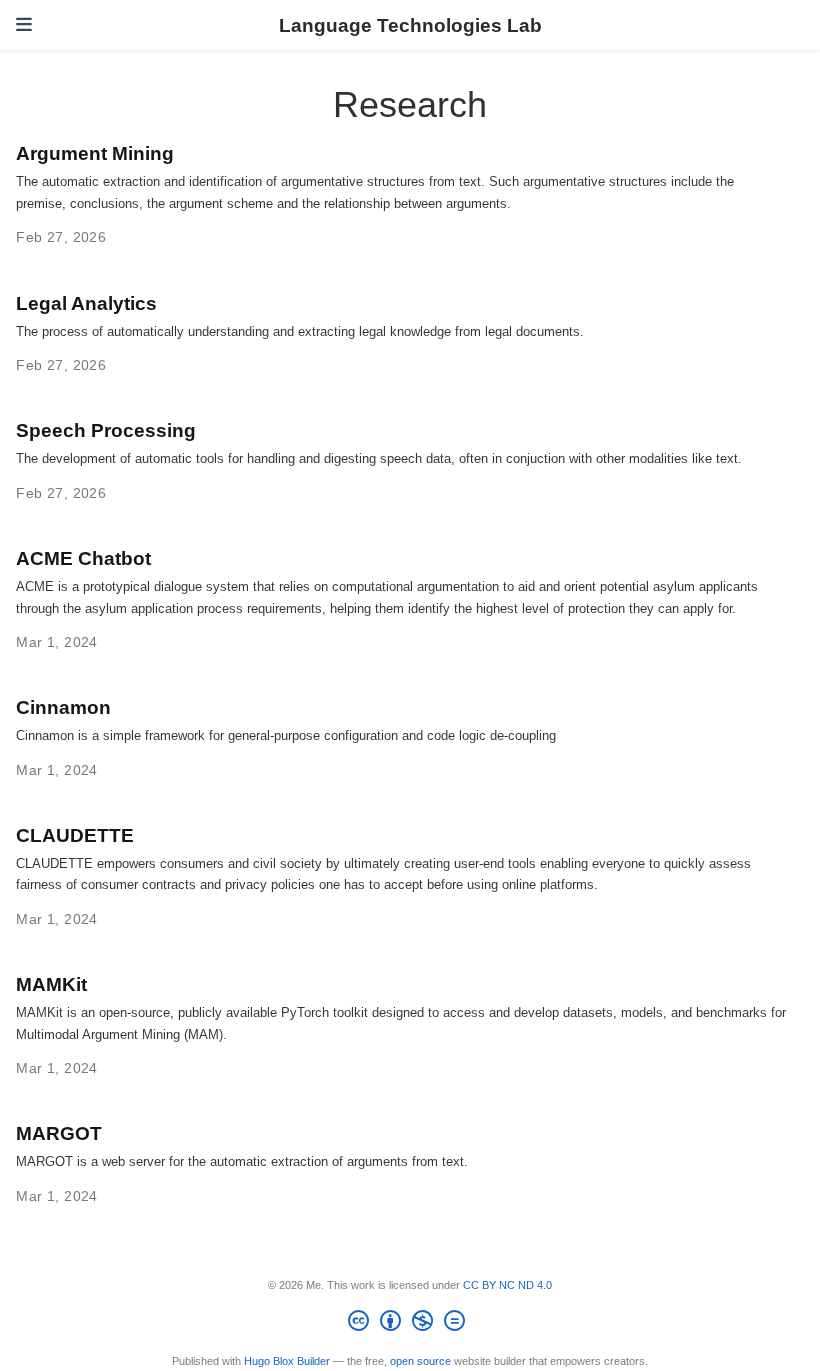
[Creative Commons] (410, 1324)
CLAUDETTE (75, 835)
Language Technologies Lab (410, 25)
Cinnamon (63, 707)
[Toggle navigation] (24, 25)
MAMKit (51, 984)
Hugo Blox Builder (287, 1361)
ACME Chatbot (83, 558)
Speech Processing (106, 430)
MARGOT (59, 1133)
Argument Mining (95, 153)
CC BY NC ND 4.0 (507, 1285)
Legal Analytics (86, 303)
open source (420, 1361)
